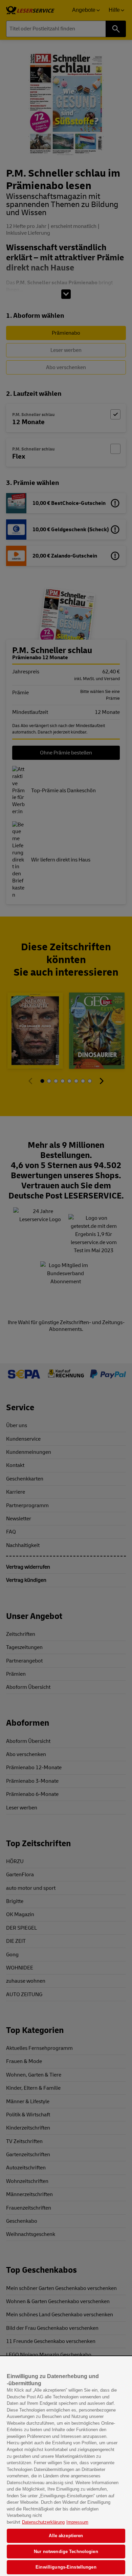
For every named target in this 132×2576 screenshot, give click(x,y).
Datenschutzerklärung (43, 2522)
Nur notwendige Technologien (66, 2552)
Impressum (77, 2522)
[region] (66, 2466)
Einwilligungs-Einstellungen (66, 2567)
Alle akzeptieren (66, 2536)
